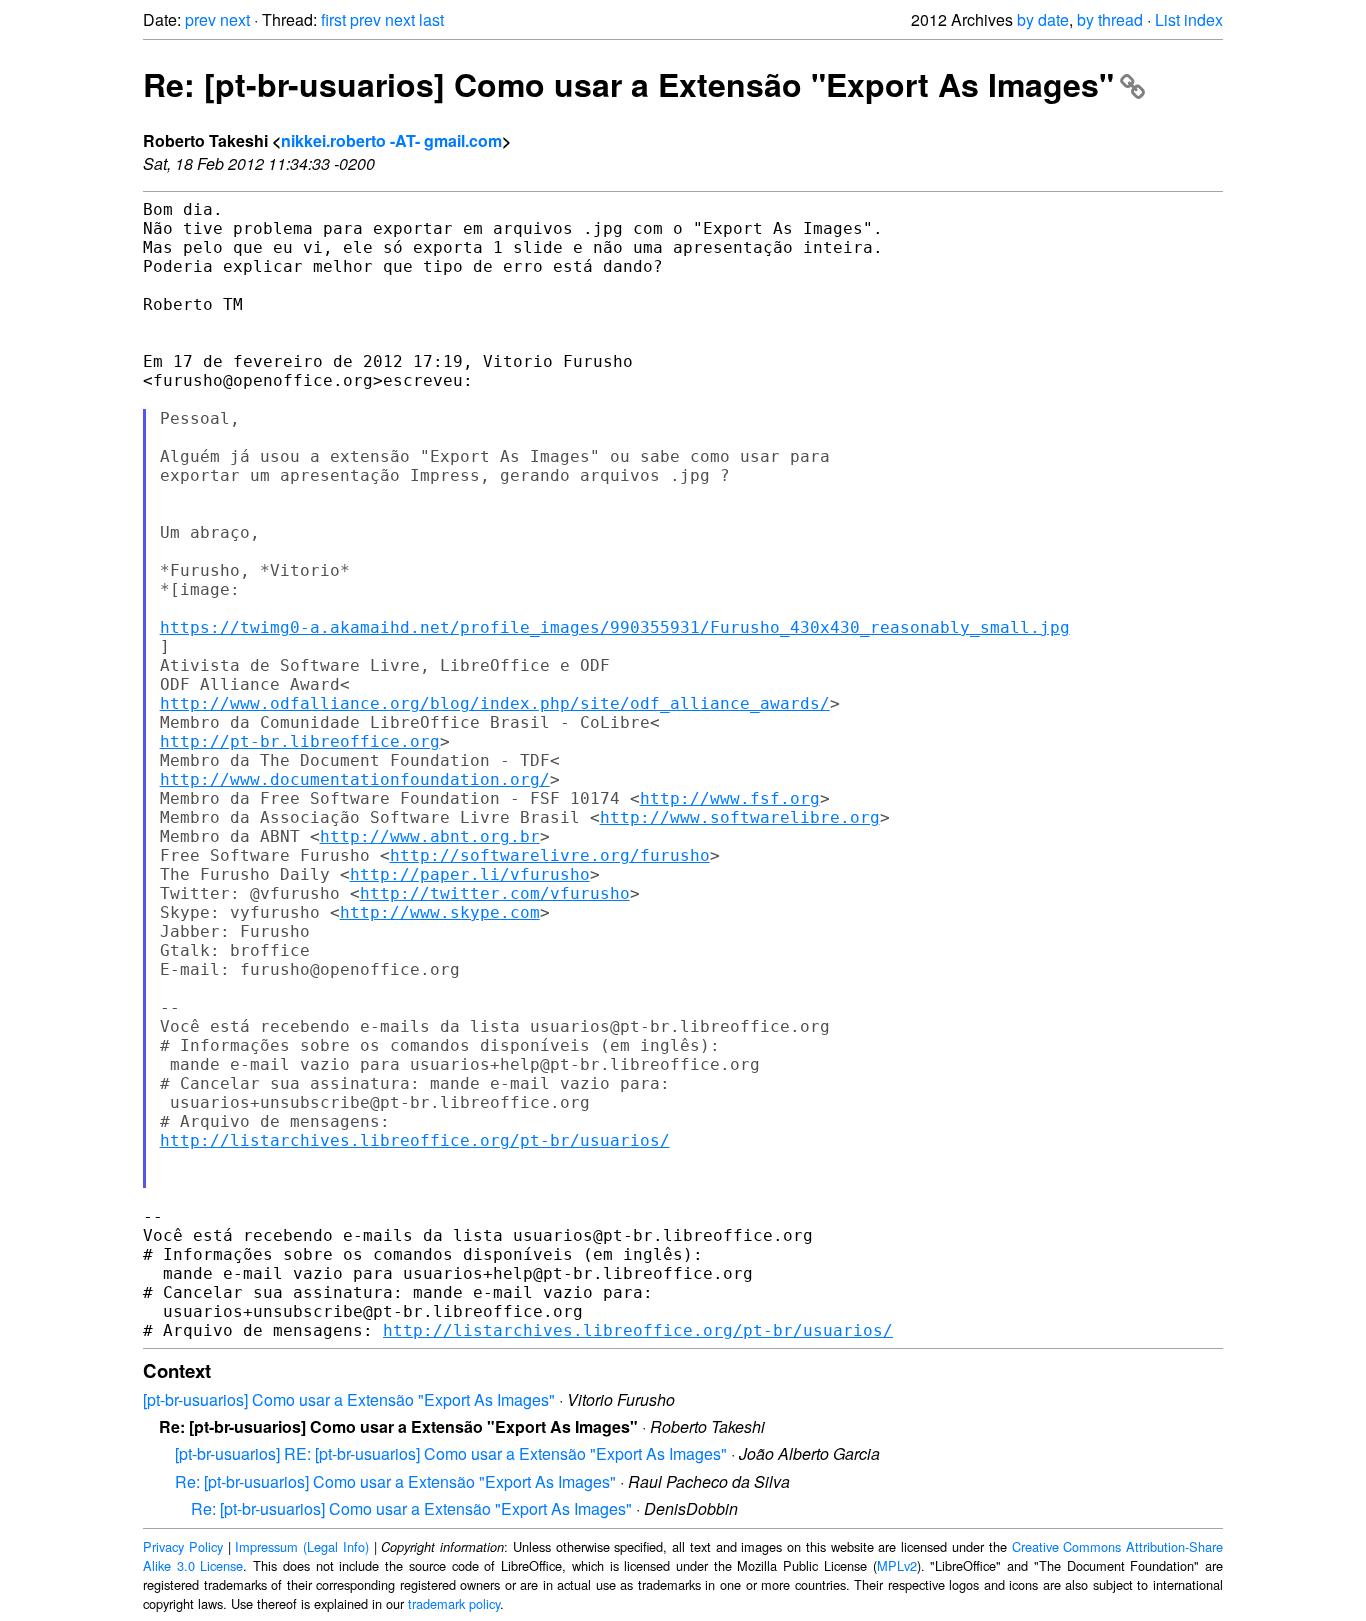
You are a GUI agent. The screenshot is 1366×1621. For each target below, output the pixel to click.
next (235, 19)
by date (1043, 19)
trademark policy (454, 1603)
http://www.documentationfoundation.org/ (355, 779)
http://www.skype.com (440, 912)
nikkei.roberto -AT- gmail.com (391, 140)
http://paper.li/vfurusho (470, 874)
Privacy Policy (183, 1546)
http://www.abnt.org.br (430, 836)
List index (1189, 19)
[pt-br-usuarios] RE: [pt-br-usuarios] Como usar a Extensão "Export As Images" (451, 1453)
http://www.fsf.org (730, 798)
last (431, 19)
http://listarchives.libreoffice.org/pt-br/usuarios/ (415, 1140)
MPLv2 (897, 1565)
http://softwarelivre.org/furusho (550, 855)
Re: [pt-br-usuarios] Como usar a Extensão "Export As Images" (628, 84)
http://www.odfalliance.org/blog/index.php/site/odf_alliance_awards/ (495, 703)
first (333, 19)
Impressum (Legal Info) (302, 1546)
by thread (1110, 19)
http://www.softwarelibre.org (740, 817)
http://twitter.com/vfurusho (495, 893)
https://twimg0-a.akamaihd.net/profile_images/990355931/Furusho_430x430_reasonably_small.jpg (615, 627)
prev (200, 19)
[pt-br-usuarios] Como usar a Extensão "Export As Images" (349, 1399)
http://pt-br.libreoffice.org (300, 741)
